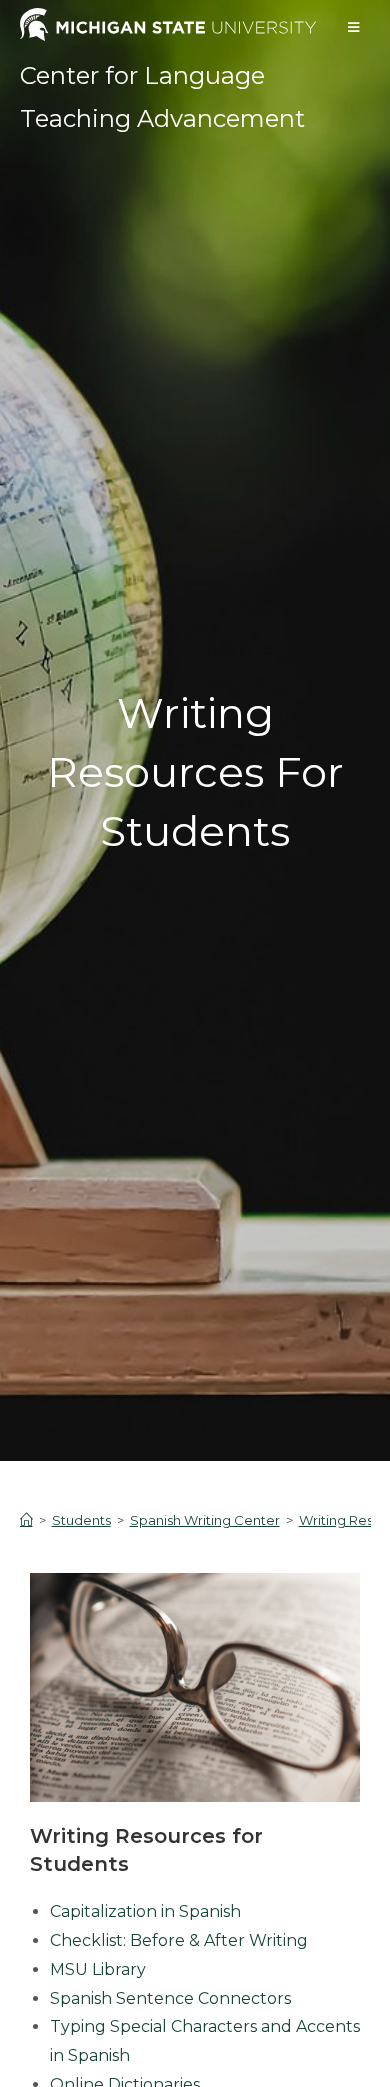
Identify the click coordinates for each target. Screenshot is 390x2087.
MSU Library (98, 1969)
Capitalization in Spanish (145, 1911)
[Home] (26, 1520)
